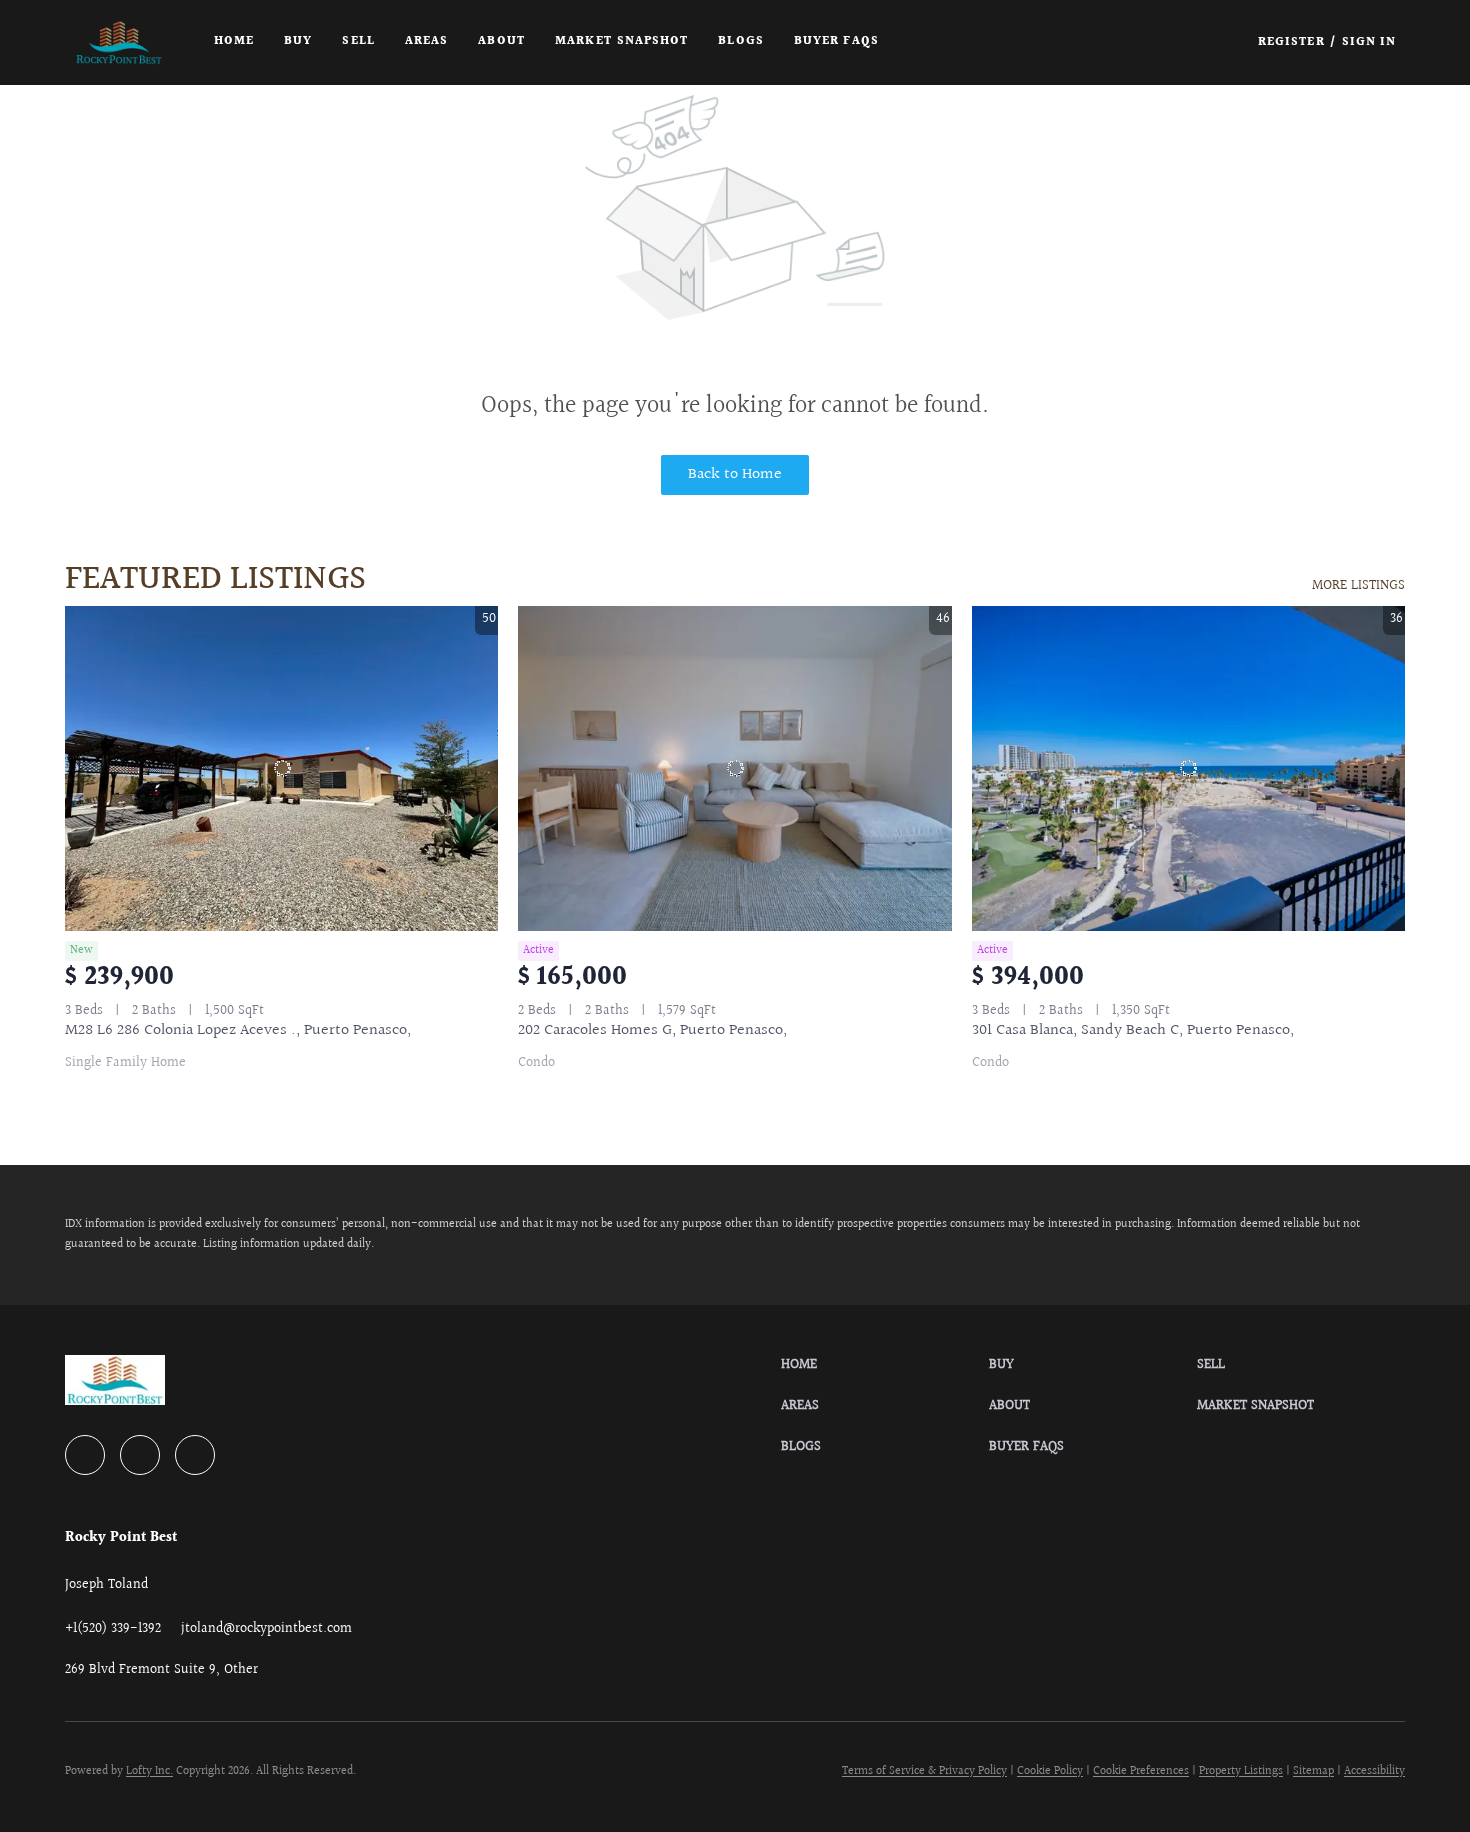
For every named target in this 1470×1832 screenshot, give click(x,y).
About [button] (501, 41)
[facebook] (85, 1455)
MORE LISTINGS (1358, 586)
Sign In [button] (1369, 42)
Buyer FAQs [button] (836, 41)
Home (234, 41)
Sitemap (1313, 1771)
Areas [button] (427, 41)
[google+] (195, 1455)
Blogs (741, 41)
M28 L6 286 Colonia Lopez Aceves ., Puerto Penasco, (238, 1030)
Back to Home (735, 474)
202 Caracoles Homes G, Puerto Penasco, (652, 1030)
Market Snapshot (622, 41)
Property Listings (1241, 1771)
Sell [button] (358, 41)
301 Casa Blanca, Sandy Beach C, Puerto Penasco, (1133, 1030)
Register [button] (1291, 42)
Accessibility (1374, 1771)
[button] (119, 42)
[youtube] (140, 1455)
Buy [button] (298, 41)
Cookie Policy (1050, 1771)
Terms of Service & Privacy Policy (924, 1771)
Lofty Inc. (149, 1771)
